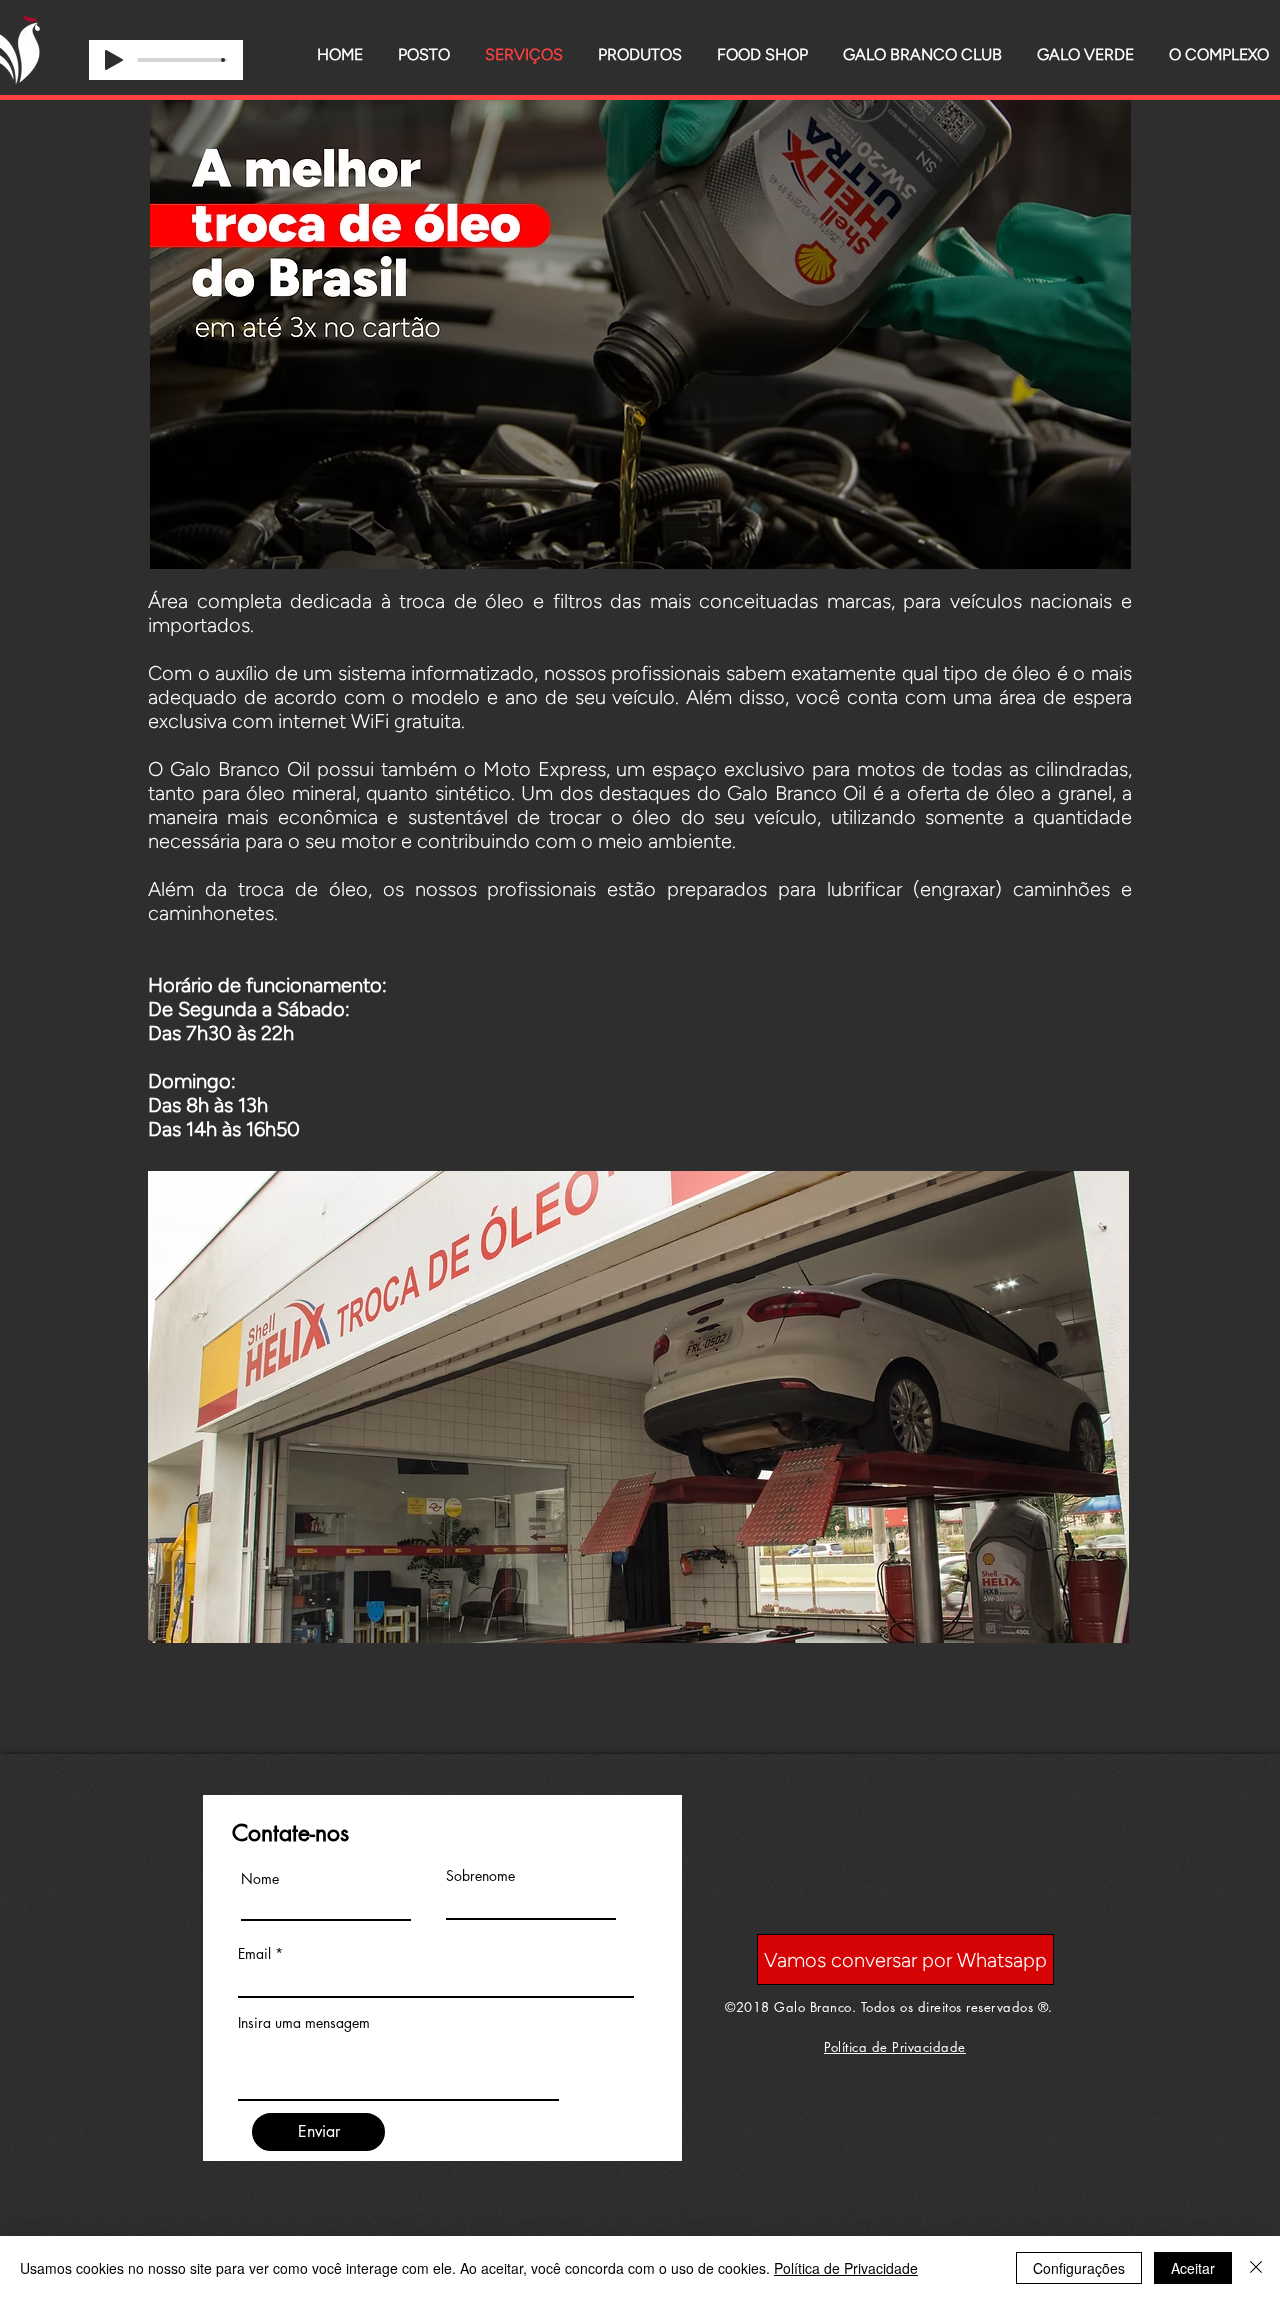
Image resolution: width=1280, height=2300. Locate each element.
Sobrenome (480, 1876)
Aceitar (1193, 2268)
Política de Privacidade (846, 2268)
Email (254, 1954)
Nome (260, 1879)
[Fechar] (1256, 2268)
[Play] (114, 60)
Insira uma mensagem (304, 2023)
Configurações (1079, 2268)
